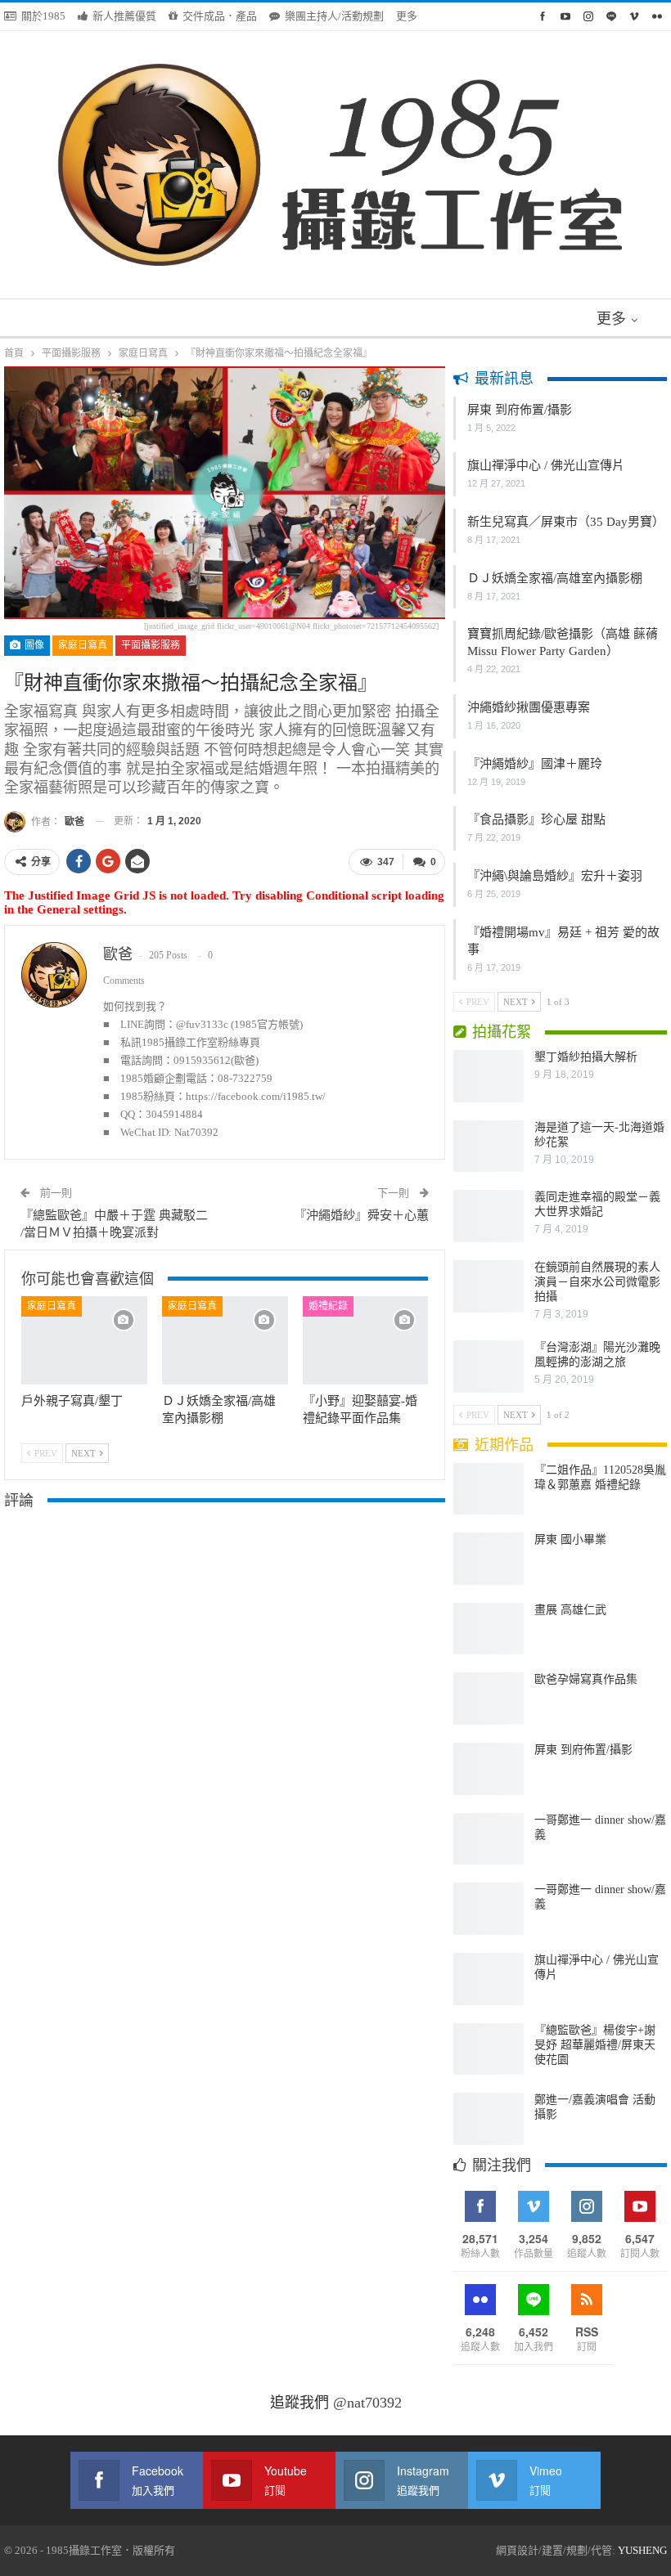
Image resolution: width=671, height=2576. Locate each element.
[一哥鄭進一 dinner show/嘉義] (489, 1839)
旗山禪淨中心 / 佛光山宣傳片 (546, 465)
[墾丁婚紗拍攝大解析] (489, 1076)
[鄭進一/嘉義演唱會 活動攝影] (489, 2119)
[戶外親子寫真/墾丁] (84, 1340)
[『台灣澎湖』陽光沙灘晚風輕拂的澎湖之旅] (489, 1367)
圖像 (33, 645)
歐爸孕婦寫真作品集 (586, 1679)
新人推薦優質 (124, 16)
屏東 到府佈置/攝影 (520, 410)
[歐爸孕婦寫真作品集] (489, 1699)
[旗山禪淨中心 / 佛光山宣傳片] (489, 1979)
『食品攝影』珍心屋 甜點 (536, 819)
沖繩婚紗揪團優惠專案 (529, 707)
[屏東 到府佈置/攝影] (489, 1769)
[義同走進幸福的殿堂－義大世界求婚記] (489, 1216)
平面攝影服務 (151, 645)
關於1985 (43, 16)
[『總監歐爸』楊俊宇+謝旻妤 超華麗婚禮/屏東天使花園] (489, 2049)
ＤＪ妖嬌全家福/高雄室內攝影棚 (555, 578)
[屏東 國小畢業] (489, 1559)
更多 (408, 16)
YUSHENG (642, 2550)
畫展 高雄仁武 (570, 1610)
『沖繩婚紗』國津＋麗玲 (535, 764)
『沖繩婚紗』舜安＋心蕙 (361, 1215)
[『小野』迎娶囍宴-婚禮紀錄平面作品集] (366, 1340)
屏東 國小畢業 (570, 1539)
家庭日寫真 (83, 645)
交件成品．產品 (220, 16)
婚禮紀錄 (328, 1306)
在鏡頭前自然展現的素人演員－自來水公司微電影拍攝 (597, 1282)
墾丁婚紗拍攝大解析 (586, 1057)
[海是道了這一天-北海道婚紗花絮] (489, 1147)
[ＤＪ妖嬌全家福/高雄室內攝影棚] (225, 1340)
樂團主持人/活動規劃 (334, 16)
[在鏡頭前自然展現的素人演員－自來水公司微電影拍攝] (489, 1286)
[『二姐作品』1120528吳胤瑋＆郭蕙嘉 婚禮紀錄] (489, 1489)
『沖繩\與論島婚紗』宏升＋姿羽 (555, 876)
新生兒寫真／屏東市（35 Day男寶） (566, 522)
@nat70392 (367, 2403)
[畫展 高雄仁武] (489, 1629)
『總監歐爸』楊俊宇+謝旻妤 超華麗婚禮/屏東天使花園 (595, 2045)
